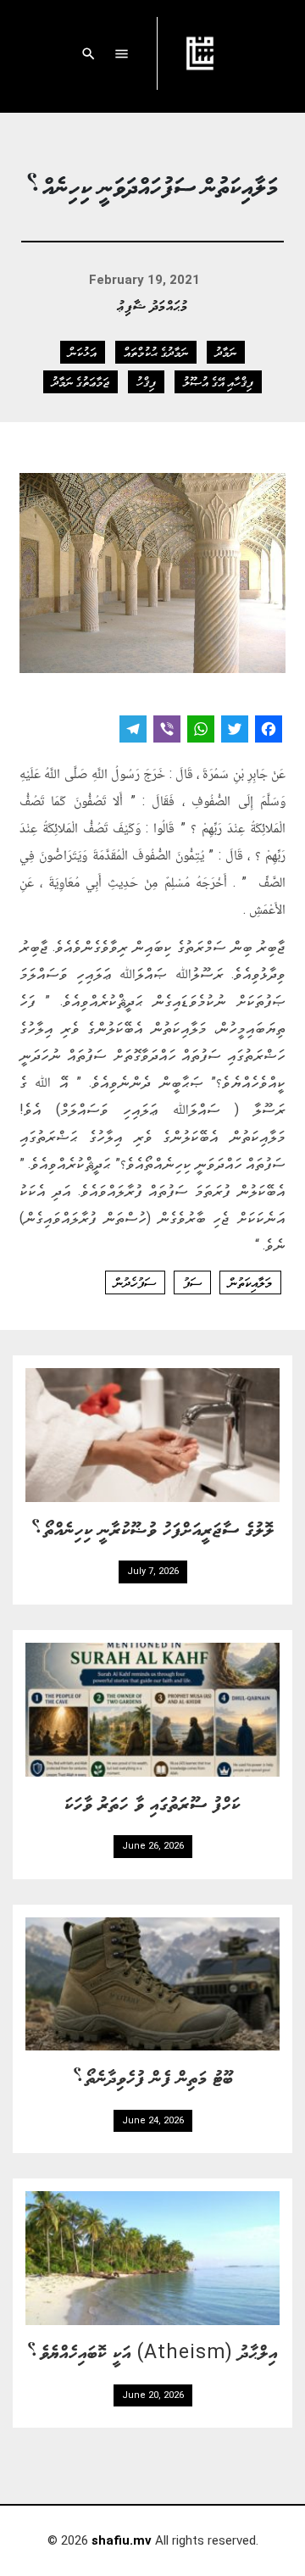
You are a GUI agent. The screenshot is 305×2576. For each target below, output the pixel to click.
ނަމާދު (226, 352)
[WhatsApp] (201, 731)
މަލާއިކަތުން (250, 1282)
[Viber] (167, 731)
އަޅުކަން (83, 352)
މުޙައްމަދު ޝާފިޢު (153, 305)
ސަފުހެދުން (135, 1282)
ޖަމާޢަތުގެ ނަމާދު (80, 381)
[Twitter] (235, 731)
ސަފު (192, 1282)
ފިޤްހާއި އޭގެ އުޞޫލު (218, 381)
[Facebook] (269, 731)
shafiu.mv (122, 2540)
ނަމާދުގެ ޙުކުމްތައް (156, 352)
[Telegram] (133, 731)
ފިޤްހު (146, 381)
